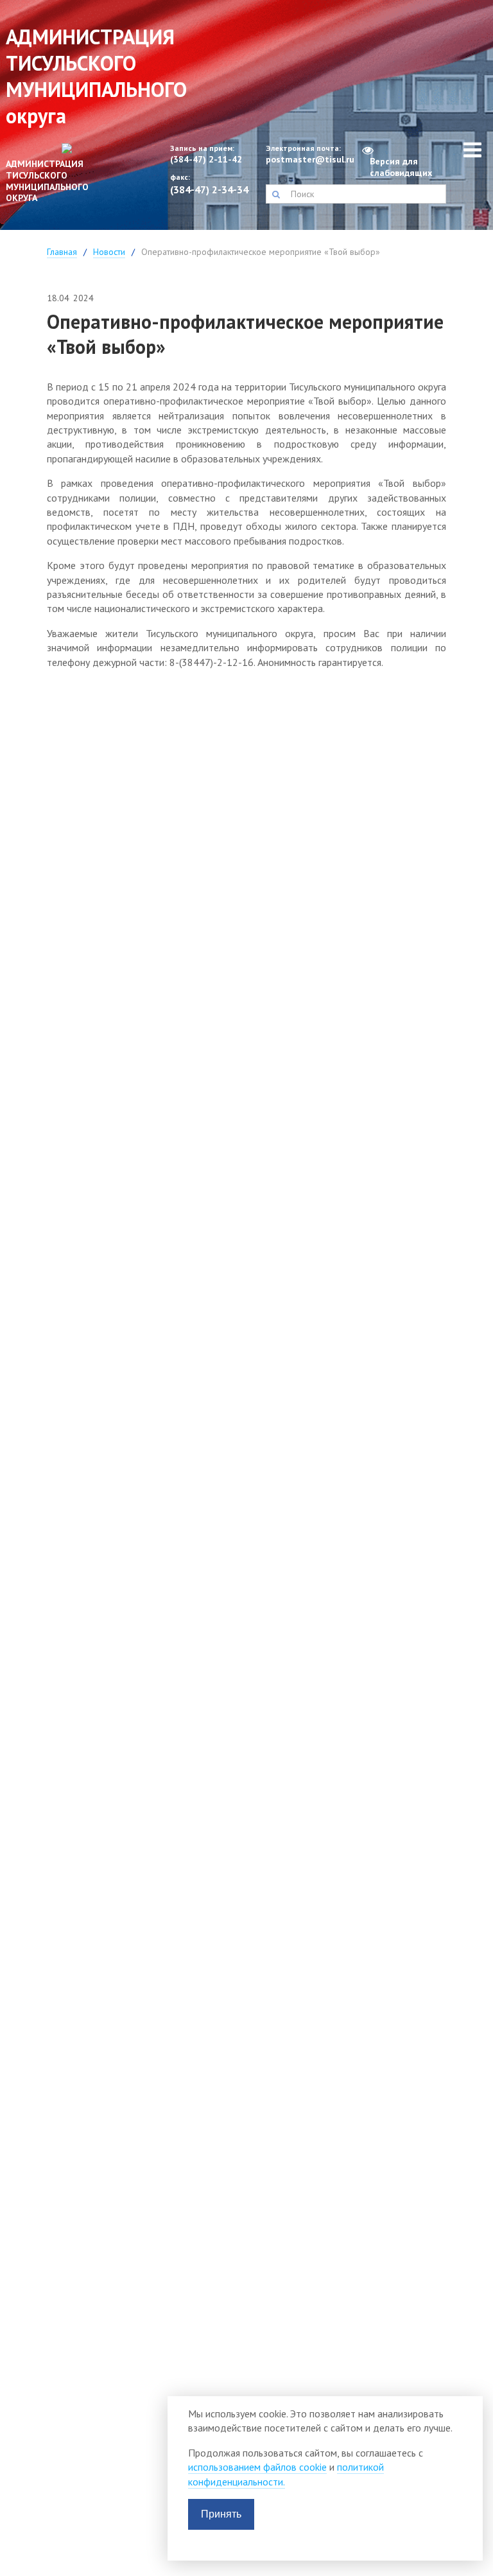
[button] (276, 194)
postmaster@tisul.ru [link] (308, 160)
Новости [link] (109, 252)
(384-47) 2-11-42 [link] (206, 160)
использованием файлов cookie (257, 2467)
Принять (221, 2514)
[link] (62, 178)
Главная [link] (62, 252)
